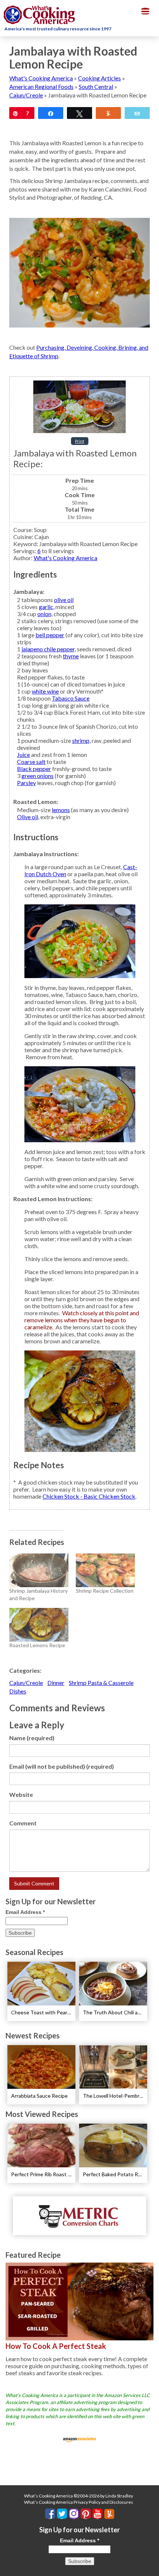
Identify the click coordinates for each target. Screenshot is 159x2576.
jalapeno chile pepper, (49, 649)
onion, (45, 614)
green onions (38, 776)
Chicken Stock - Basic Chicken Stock (89, 1496)
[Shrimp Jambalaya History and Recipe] (39, 1570)
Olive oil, (28, 817)
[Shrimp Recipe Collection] (105, 1570)
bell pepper (50, 635)
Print (80, 441)
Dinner (56, 1683)
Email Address (25, 1912)
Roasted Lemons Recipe (37, 1645)
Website (21, 1794)
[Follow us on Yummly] (109, 2514)
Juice (23, 754)
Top (151, 2566)
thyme (71, 656)
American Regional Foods (41, 87)
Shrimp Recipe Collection (105, 1591)
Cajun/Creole (26, 95)
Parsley (26, 783)
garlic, (47, 607)
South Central (96, 87)
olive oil (64, 600)
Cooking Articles (99, 78)
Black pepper (34, 769)
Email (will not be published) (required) (62, 1766)
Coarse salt (31, 762)
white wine (45, 691)
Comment (23, 1823)
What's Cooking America (41, 78)
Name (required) (32, 1738)
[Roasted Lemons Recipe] (39, 1625)
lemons (61, 810)
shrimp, (81, 740)
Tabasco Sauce (71, 698)
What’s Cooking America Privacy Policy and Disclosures (79, 2502)
